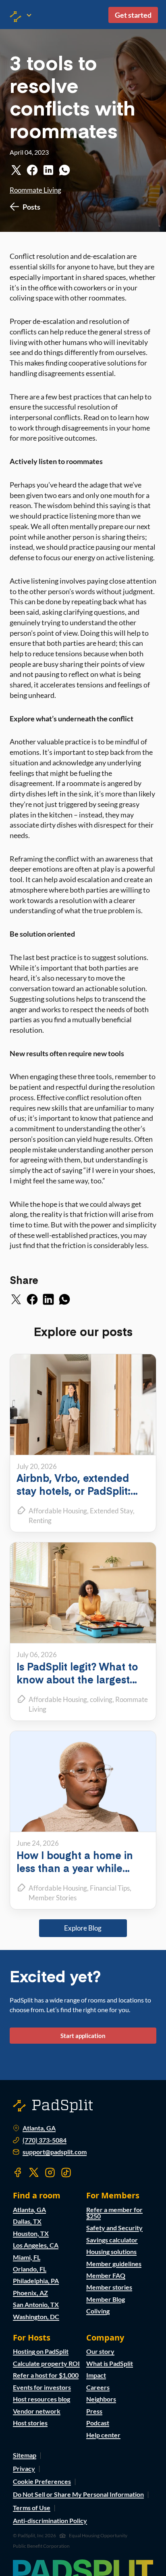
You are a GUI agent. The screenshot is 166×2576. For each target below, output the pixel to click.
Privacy (24, 2468)
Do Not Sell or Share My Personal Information (78, 2494)
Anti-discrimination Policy (50, 2520)
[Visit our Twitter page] (34, 2173)
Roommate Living (35, 190)
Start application (83, 2036)
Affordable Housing (58, 1511)
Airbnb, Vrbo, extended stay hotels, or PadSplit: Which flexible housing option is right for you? (74, 1497)
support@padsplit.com (55, 2152)
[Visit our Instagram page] (50, 2173)
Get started (133, 15)
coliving (101, 1699)
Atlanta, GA (39, 2128)
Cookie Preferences (42, 2481)
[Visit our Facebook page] (18, 2173)
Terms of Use (32, 2508)
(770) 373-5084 (45, 2140)
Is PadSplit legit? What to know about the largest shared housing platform (77, 1679)
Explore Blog (83, 1928)
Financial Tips (110, 1888)
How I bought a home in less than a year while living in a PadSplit (75, 1868)
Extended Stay (111, 1511)
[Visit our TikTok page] (66, 2173)
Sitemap (25, 2455)
